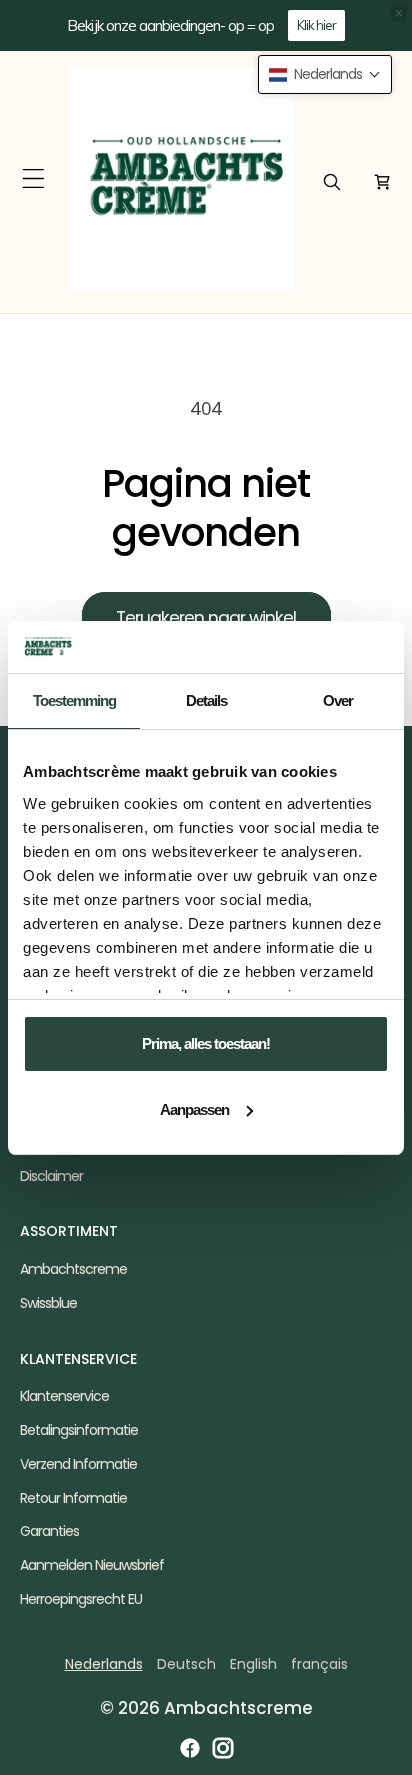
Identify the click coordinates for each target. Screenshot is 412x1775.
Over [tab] (338, 700)
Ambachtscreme (73, 1269)
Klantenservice (64, 1396)
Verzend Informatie (78, 1464)
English (253, 1664)
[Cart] (382, 182)
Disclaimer (51, 1176)
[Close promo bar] (399, 13)
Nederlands (104, 1664)
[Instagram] (223, 1748)
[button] (33, 178)
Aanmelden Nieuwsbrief (92, 1565)
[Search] (332, 182)
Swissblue (48, 1303)
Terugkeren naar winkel (206, 618)
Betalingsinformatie (79, 1430)
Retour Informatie (73, 1498)
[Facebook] (190, 1748)
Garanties (49, 1531)
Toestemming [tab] (74, 700)
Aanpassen (194, 1109)
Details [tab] (206, 700)
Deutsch (186, 1664)
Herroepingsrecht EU (81, 1599)
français (319, 1664)
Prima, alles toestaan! (206, 1043)
